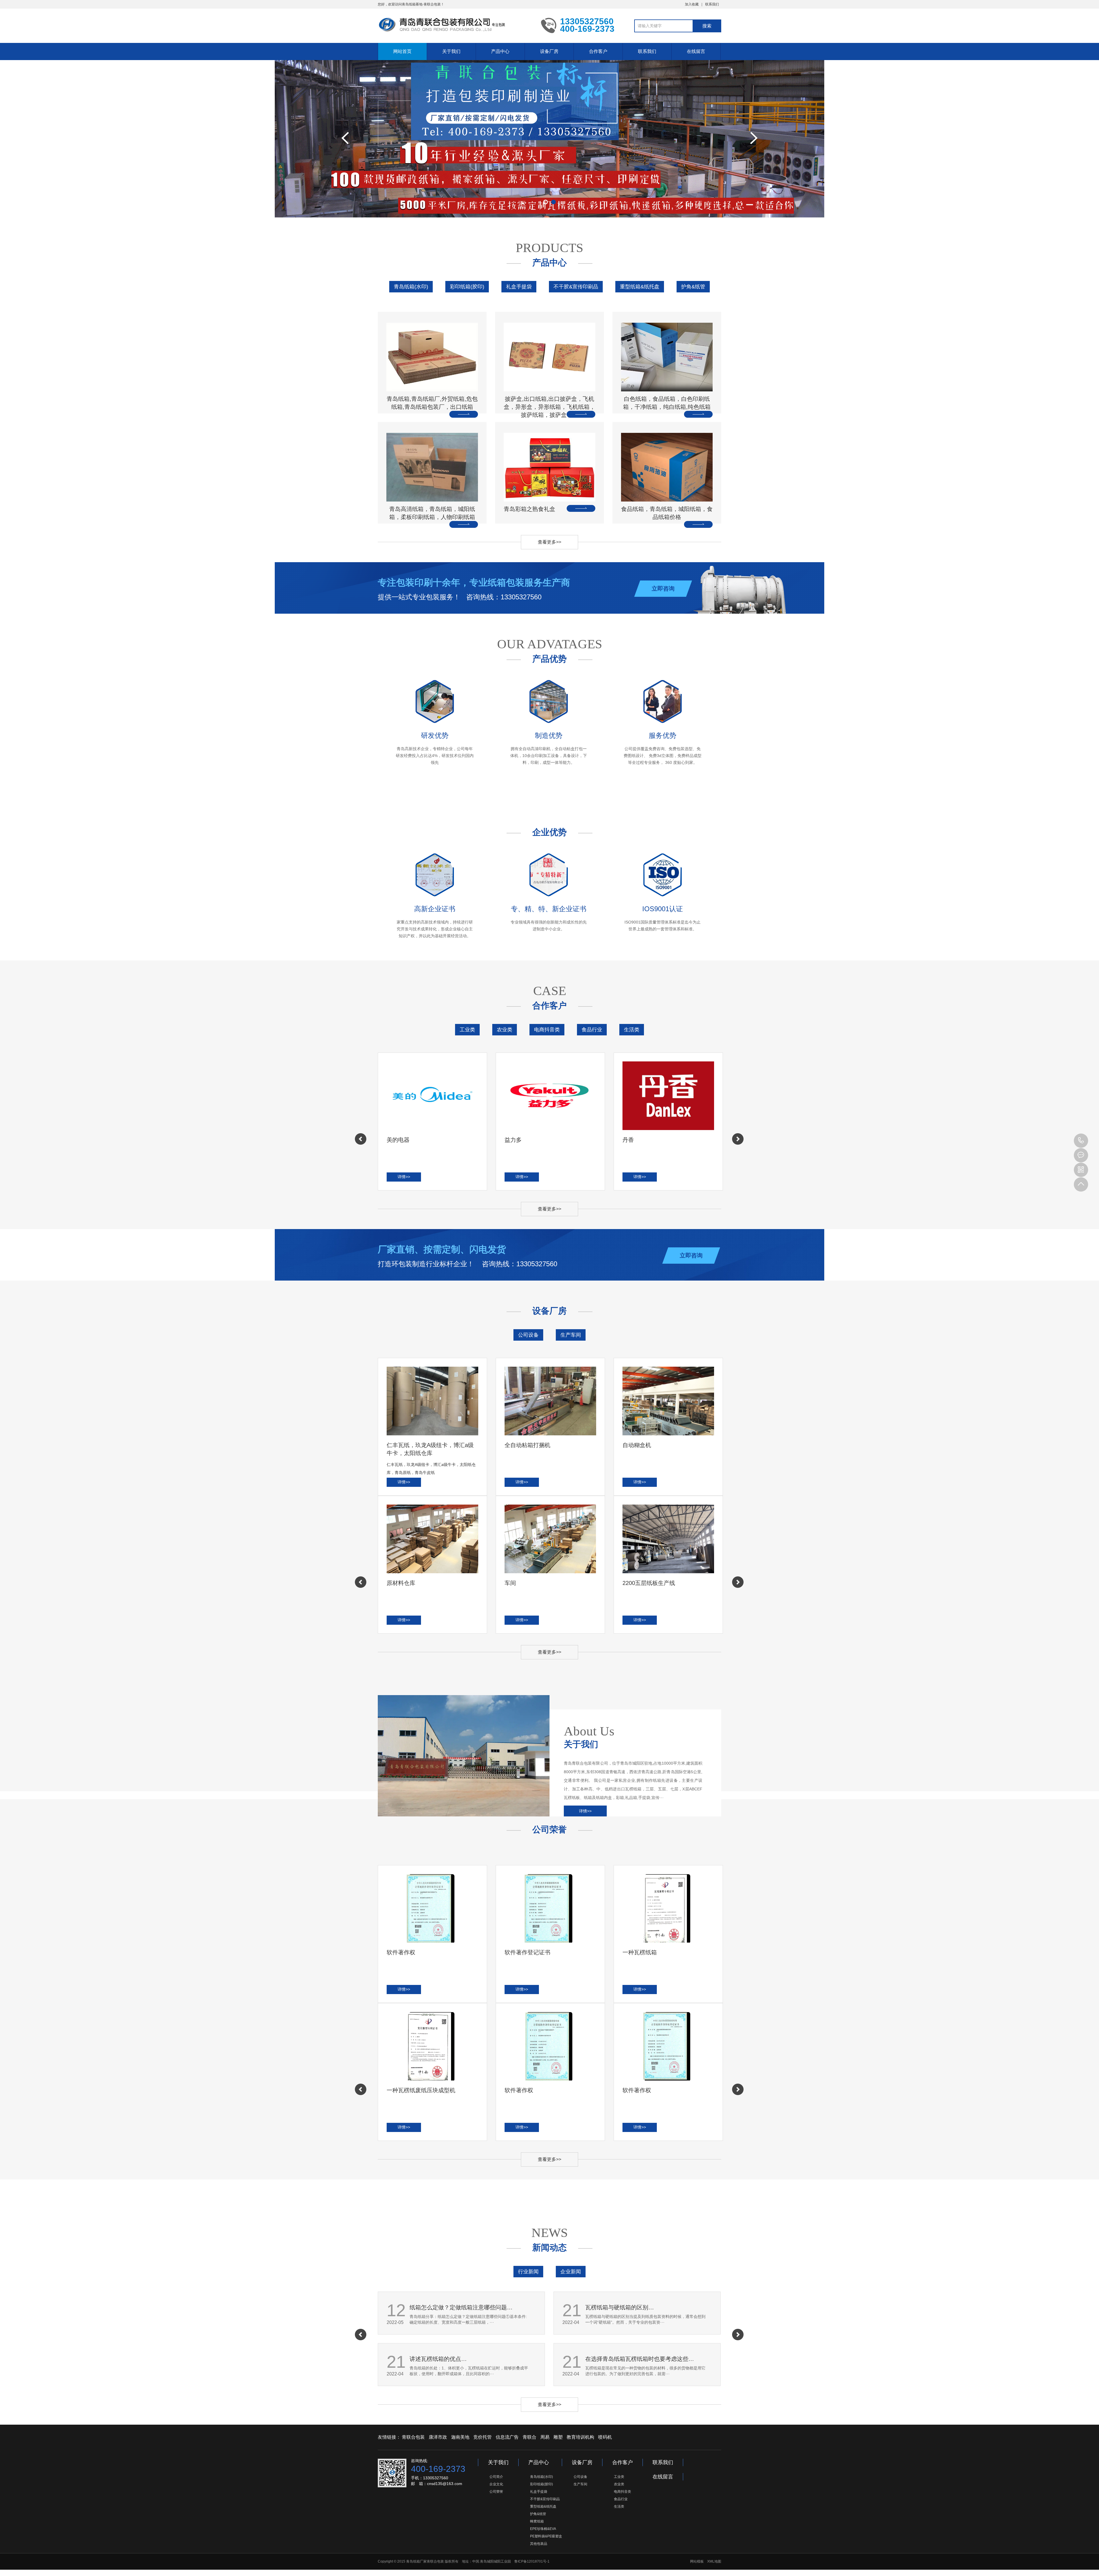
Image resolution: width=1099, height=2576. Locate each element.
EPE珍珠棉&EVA (543, 2529)
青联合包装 (413, 2437)
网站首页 (402, 51)
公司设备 (528, 1335)
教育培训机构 (580, 2437)
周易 (545, 2437)
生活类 (632, 1030)
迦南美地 (460, 2437)
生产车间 (571, 1335)
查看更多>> (549, 542)
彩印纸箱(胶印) (467, 287)
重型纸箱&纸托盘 (640, 287)
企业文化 (496, 2484)
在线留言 (696, 51)
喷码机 (605, 2437)
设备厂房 (549, 51)
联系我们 (712, 4)
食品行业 (592, 1030)
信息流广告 (507, 2437)
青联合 (529, 2437)
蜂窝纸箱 (537, 2521)
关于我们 (451, 51)
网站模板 (697, 2561)
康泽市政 (438, 2437)
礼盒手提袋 (519, 287)
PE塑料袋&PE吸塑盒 (546, 2536)
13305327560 (1081, 1141)
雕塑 (558, 2437)
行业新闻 (528, 2272)
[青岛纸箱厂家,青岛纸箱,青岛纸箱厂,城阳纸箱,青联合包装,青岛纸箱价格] (455, 25)
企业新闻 (571, 2272)
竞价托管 (483, 2437)
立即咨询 (663, 588)
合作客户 (598, 51)
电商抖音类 (547, 1030)
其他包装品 (539, 2544)
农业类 (505, 1030)
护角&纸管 (693, 287)
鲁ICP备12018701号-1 (532, 2561)
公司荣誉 (496, 2492)
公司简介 (496, 2477)
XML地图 (714, 2561)
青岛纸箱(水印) (411, 287)
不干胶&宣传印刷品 (576, 287)
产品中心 (500, 51)
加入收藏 (692, 4)
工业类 (467, 1030)
